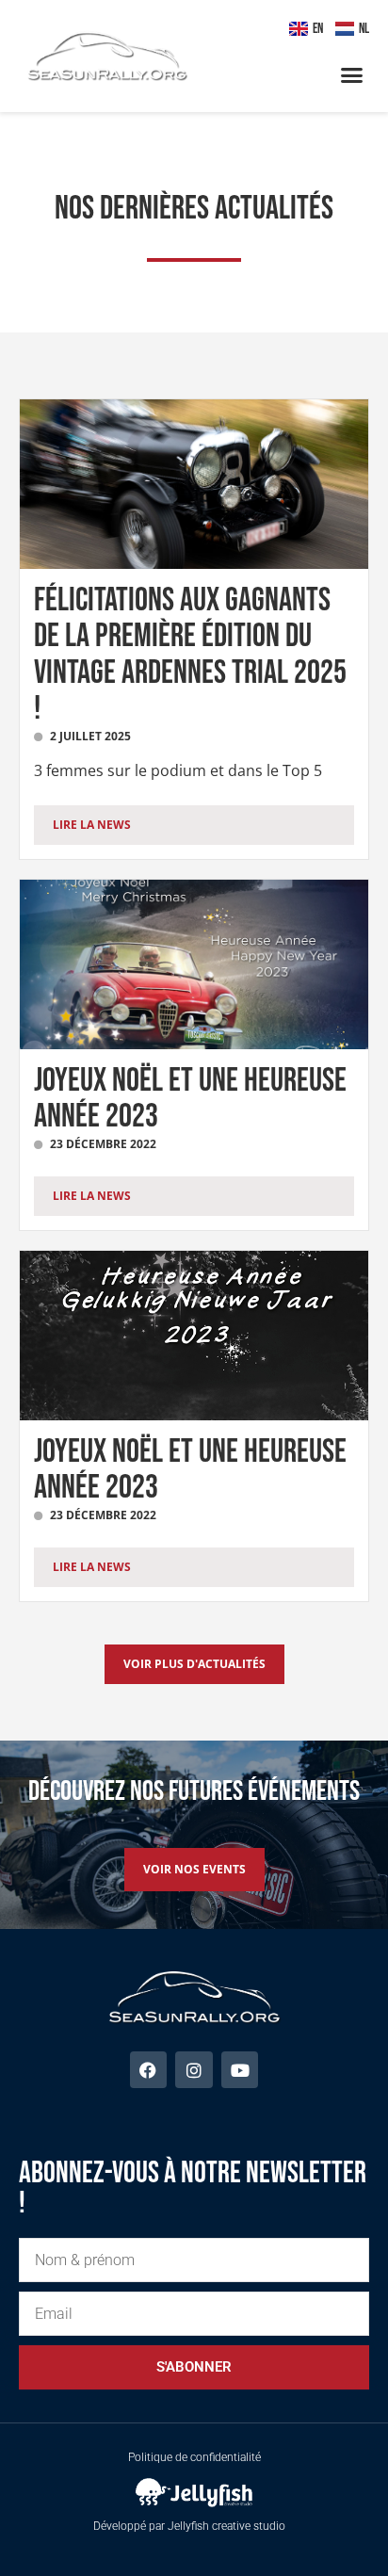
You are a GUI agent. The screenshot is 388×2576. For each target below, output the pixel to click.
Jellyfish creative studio (226, 2526)
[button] (352, 75)
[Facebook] (149, 2070)
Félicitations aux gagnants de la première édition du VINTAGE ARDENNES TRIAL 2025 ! (190, 655)
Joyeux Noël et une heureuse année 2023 (190, 1099)
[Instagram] (194, 2070)
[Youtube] (240, 2070)
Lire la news (92, 825)
